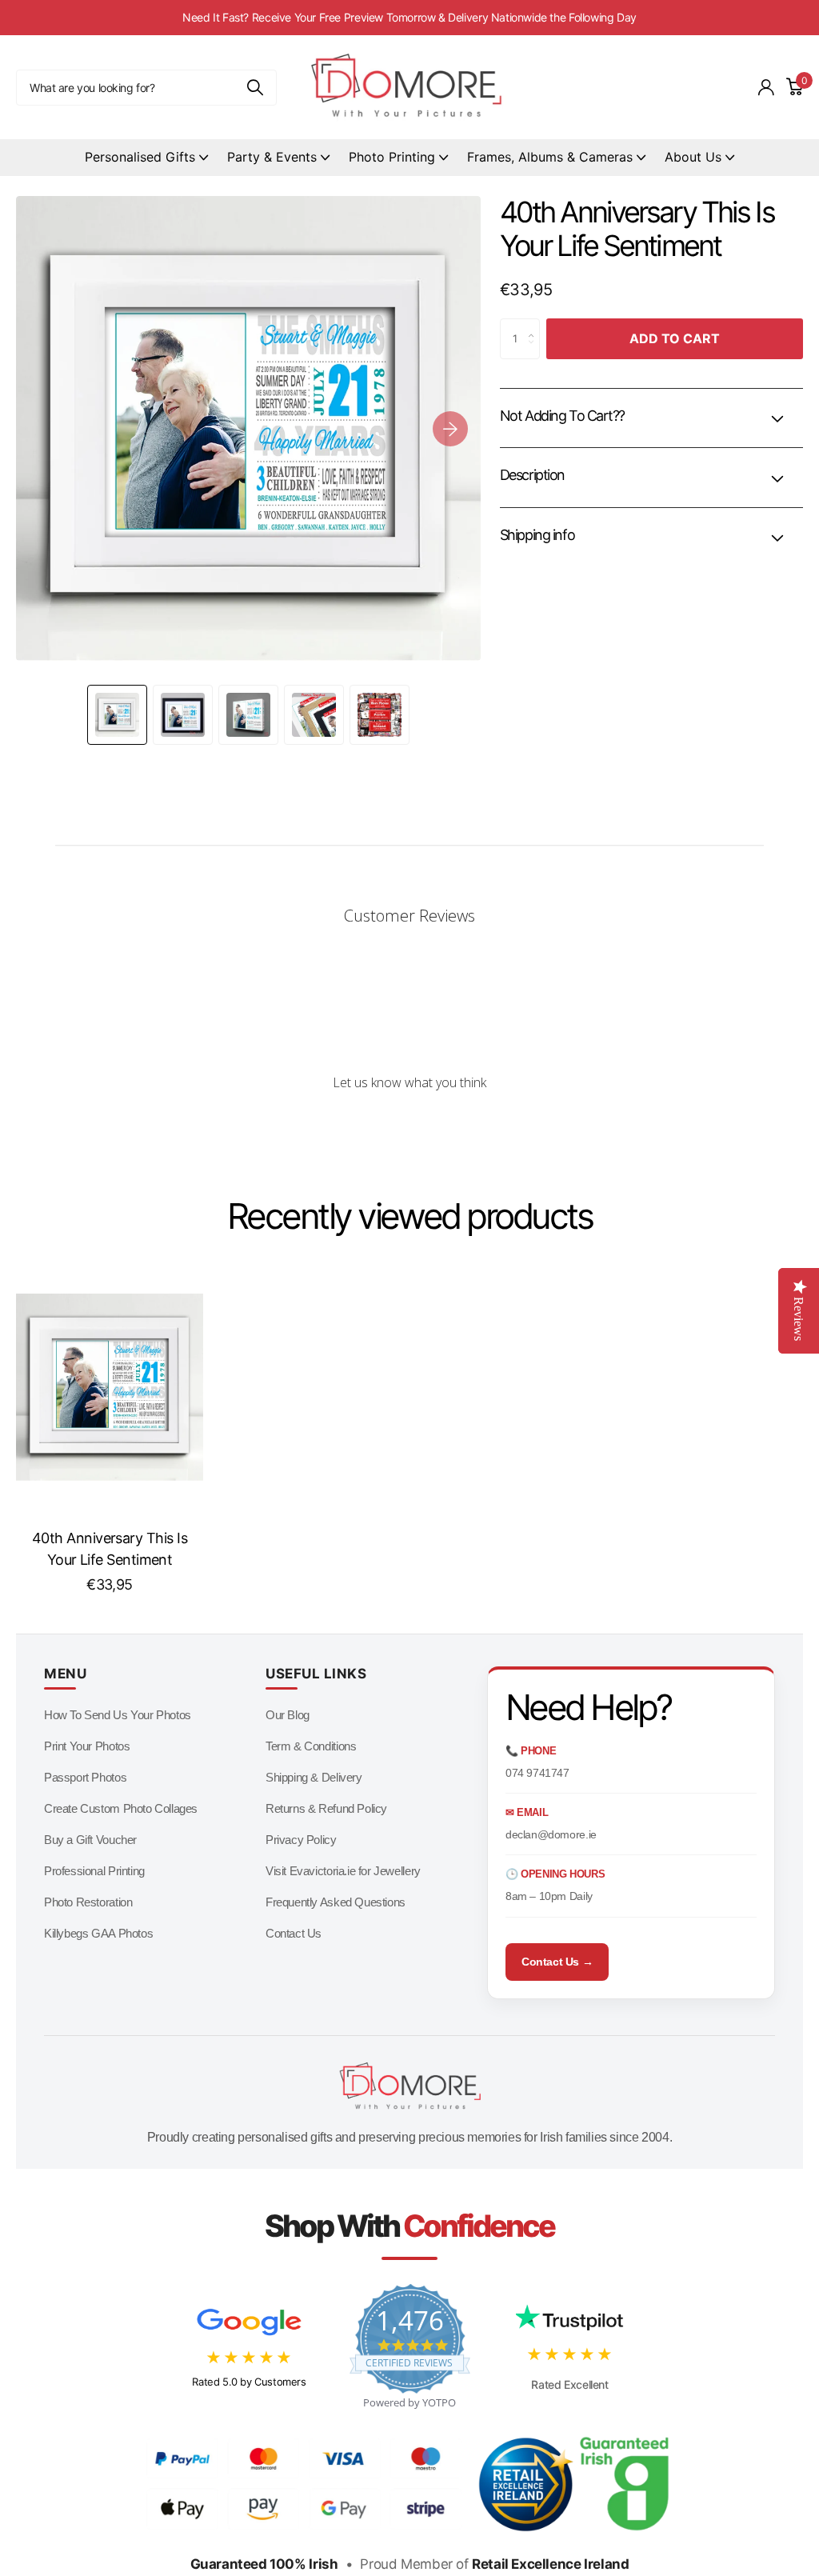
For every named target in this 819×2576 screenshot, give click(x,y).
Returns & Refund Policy (326, 1808)
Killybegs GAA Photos (98, 1933)
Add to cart (675, 338)
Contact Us (294, 1933)
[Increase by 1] (535, 325)
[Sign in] (766, 88)
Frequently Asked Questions (336, 1902)
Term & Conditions (311, 1746)
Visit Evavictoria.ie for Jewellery (343, 1871)
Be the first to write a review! (409, 1125)
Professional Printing (94, 1871)
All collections (146, 158)
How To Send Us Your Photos (118, 1715)
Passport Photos (85, 1777)
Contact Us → (557, 1962)
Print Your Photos (87, 1746)
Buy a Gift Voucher (90, 1840)
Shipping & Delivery (314, 1777)
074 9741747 (537, 1773)
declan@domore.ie (551, 1834)
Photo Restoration (88, 1902)
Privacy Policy (301, 1840)
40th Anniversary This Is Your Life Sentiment (110, 1549)
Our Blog (288, 1715)
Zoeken (255, 88)
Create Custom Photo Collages (121, 1808)
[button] (450, 428)
